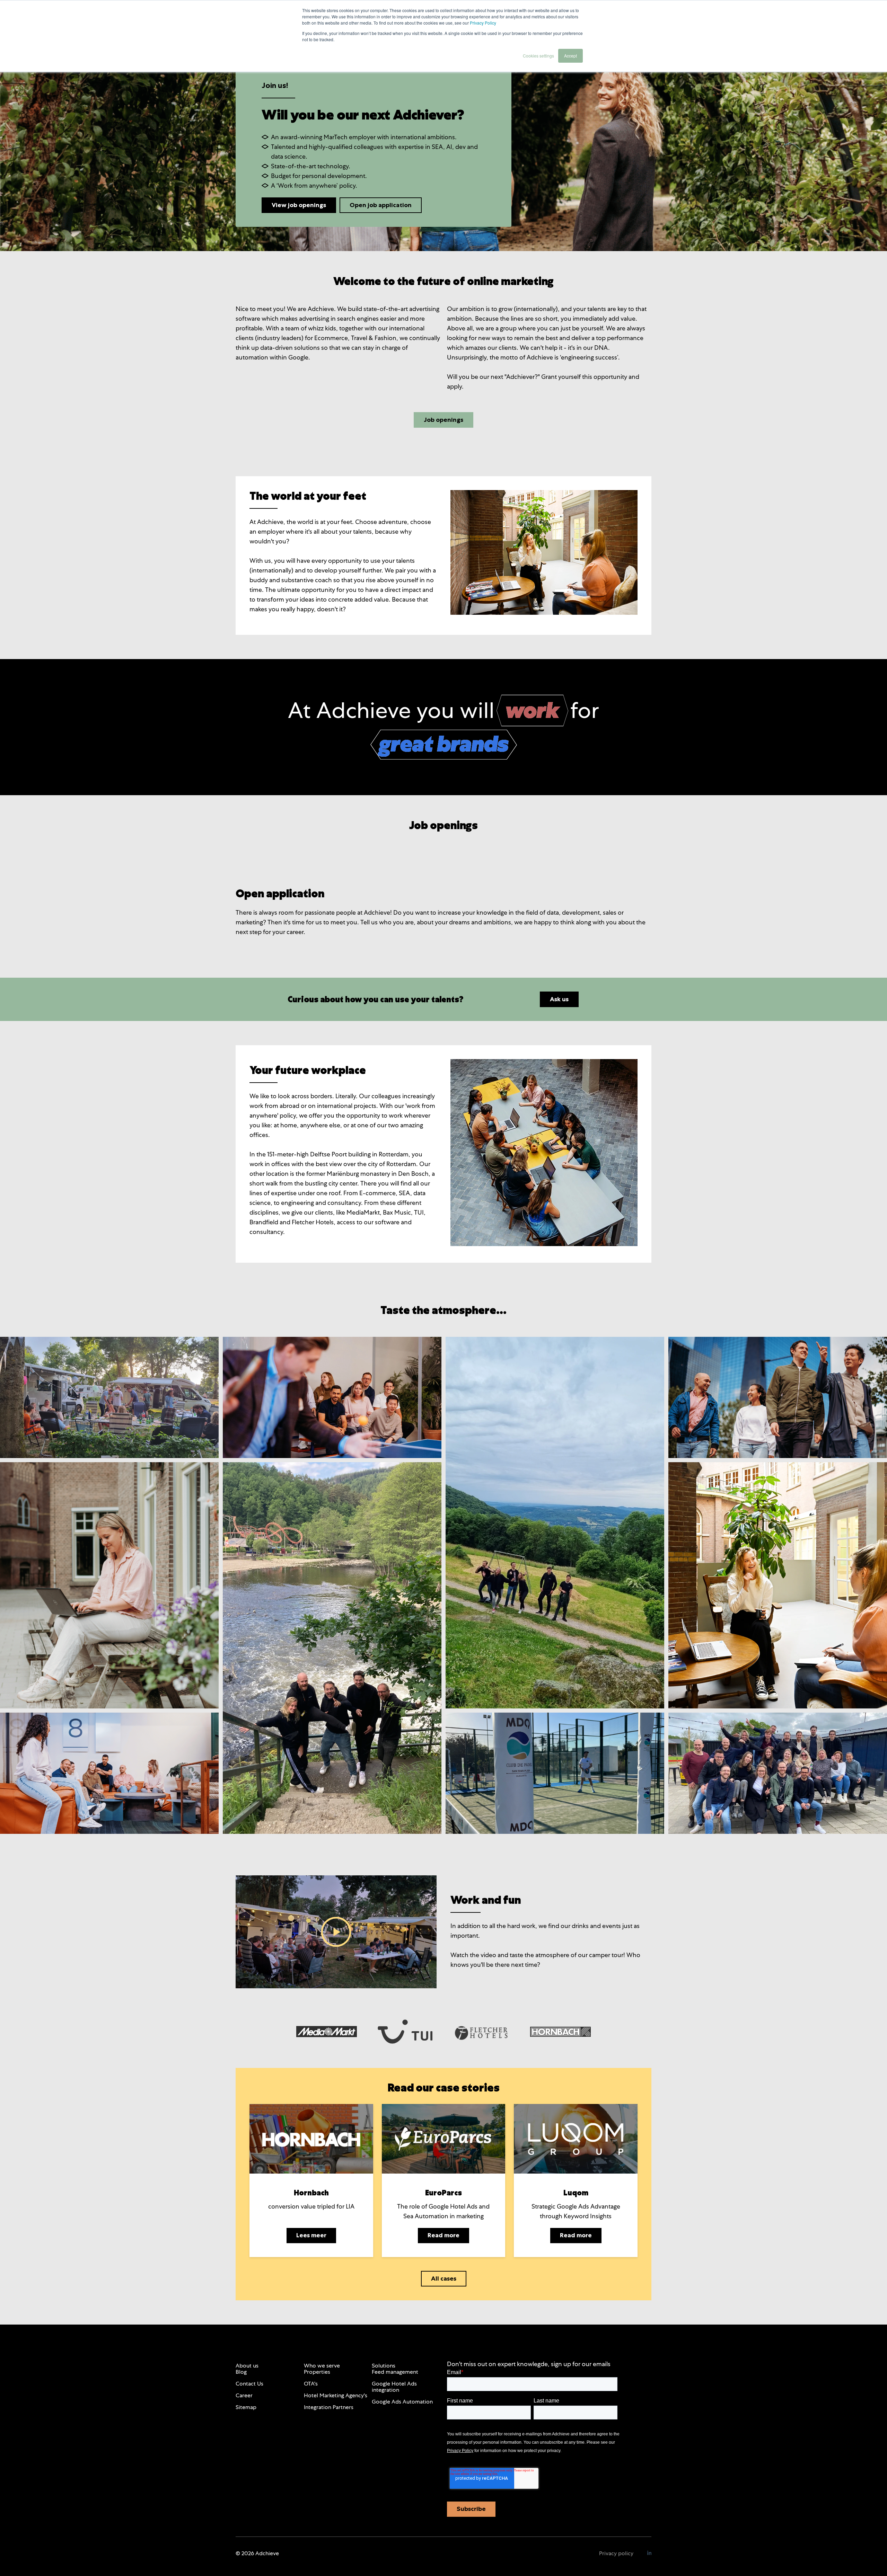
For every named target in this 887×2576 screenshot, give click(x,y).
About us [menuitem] (247, 2366)
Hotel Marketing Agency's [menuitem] (336, 2395)
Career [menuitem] (244, 2395)
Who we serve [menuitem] (322, 2366)
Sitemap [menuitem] (246, 2407)
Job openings (443, 420)
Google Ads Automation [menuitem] (402, 2402)
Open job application (381, 205)
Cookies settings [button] (538, 56)
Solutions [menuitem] (384, 2366)
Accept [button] (570, 56)
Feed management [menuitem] (395, 2372)
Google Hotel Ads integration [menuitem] (394, 2387)
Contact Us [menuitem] (249, 2384)
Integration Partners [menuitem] (329, 2407)
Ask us (559, 999)
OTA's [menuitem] (311, 2384)
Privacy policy (616, 2553)
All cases (444, 2279)
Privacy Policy (483, 23)
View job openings (299, 205)
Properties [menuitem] (317, 2372)
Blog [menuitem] (241, 2372)
